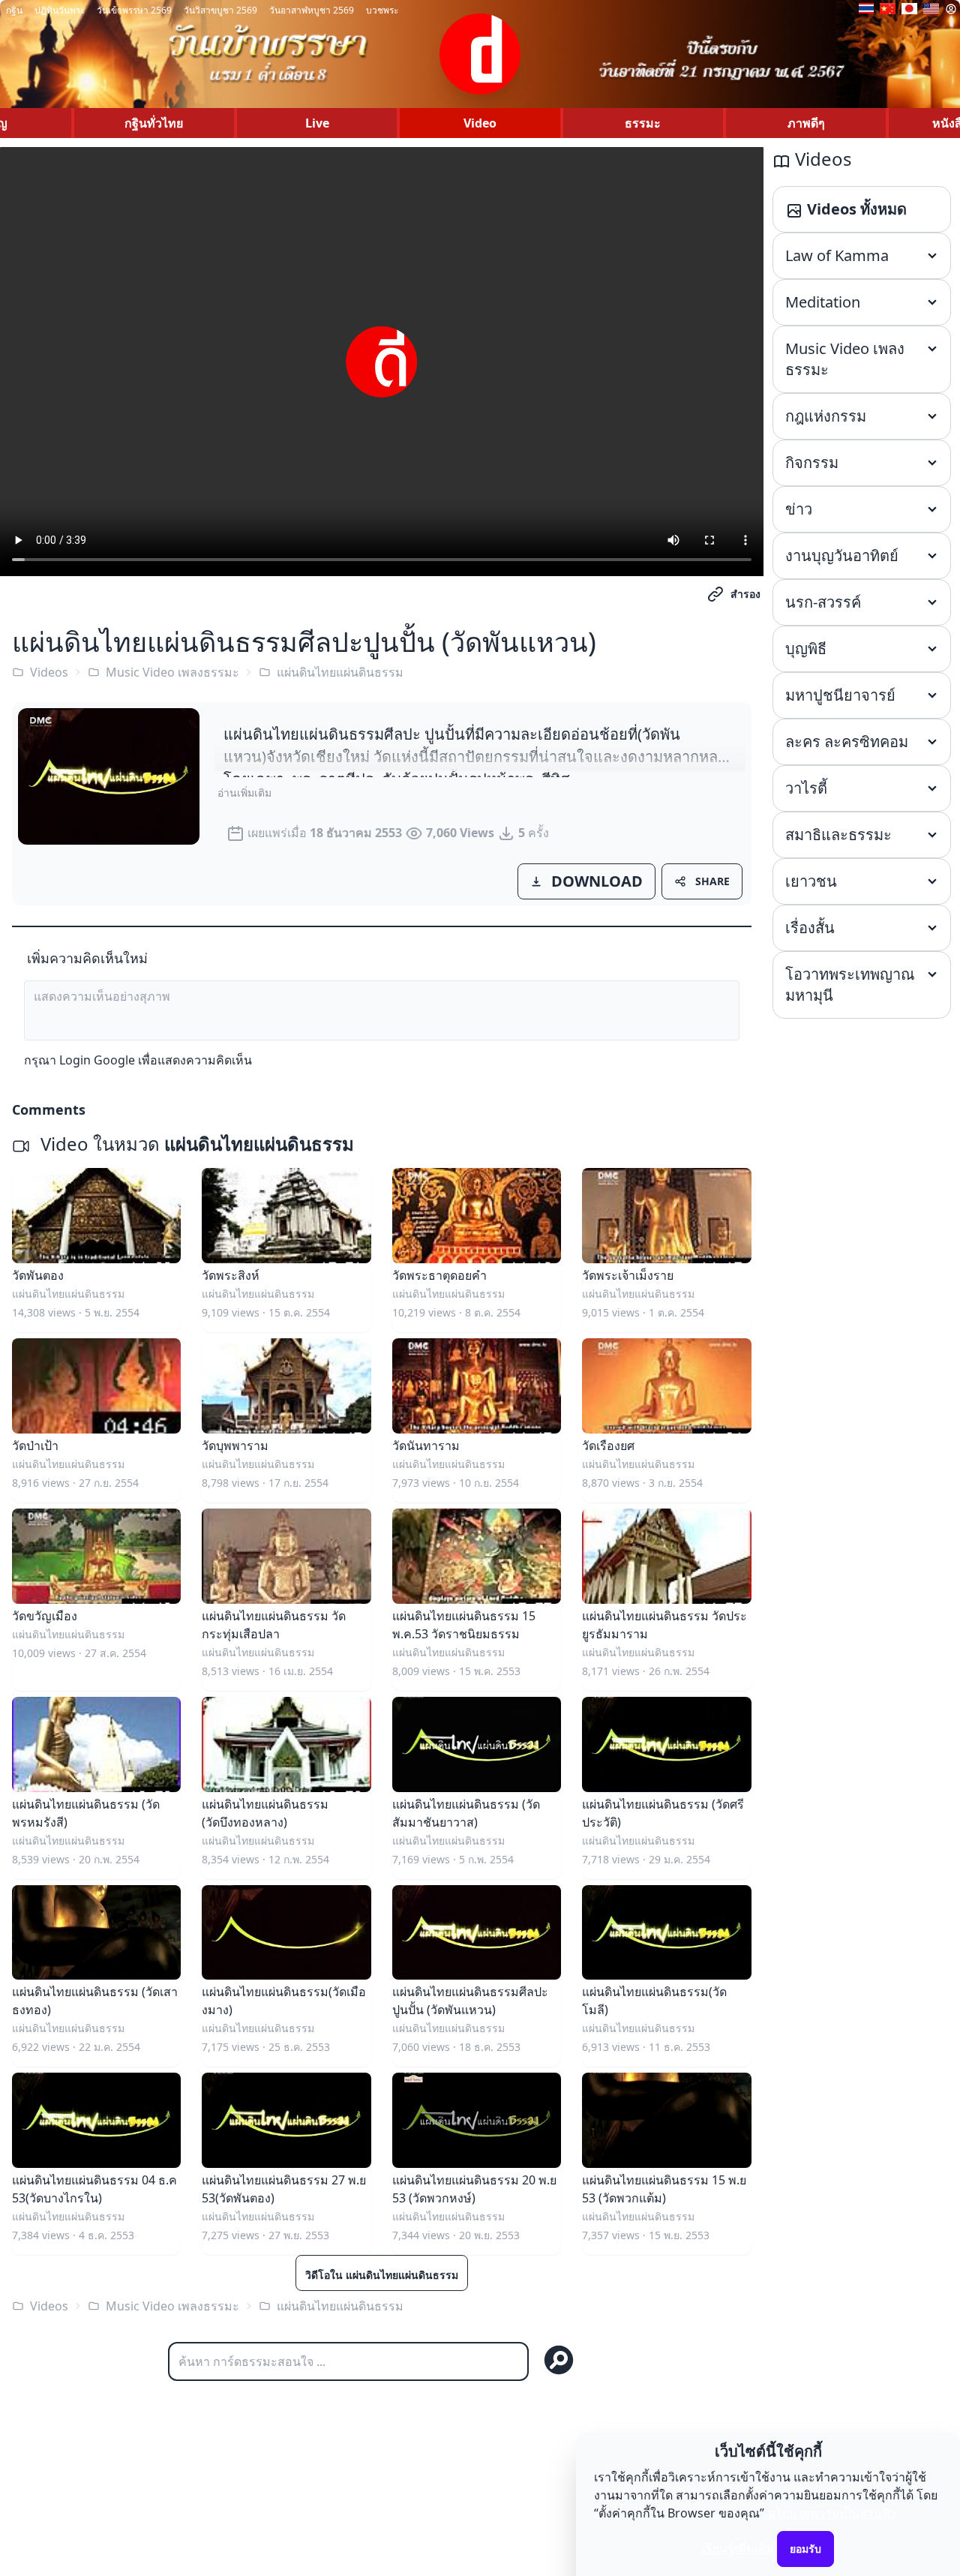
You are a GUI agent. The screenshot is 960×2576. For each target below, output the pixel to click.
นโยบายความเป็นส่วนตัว (832, 2513)
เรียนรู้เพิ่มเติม (738, 2548)
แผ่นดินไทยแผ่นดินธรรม (340, 672)
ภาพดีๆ (806, 123)
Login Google (97, 1060)
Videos (49, 672)
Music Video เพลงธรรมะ (172, 672)
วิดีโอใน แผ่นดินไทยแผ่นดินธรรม (382, 2275)
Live (317, 123)
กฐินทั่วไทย (154, 123)
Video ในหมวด (195, 1144)
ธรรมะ (643, 123)
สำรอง (745, 594)
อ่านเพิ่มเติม (244, 793)
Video (480, 123)
